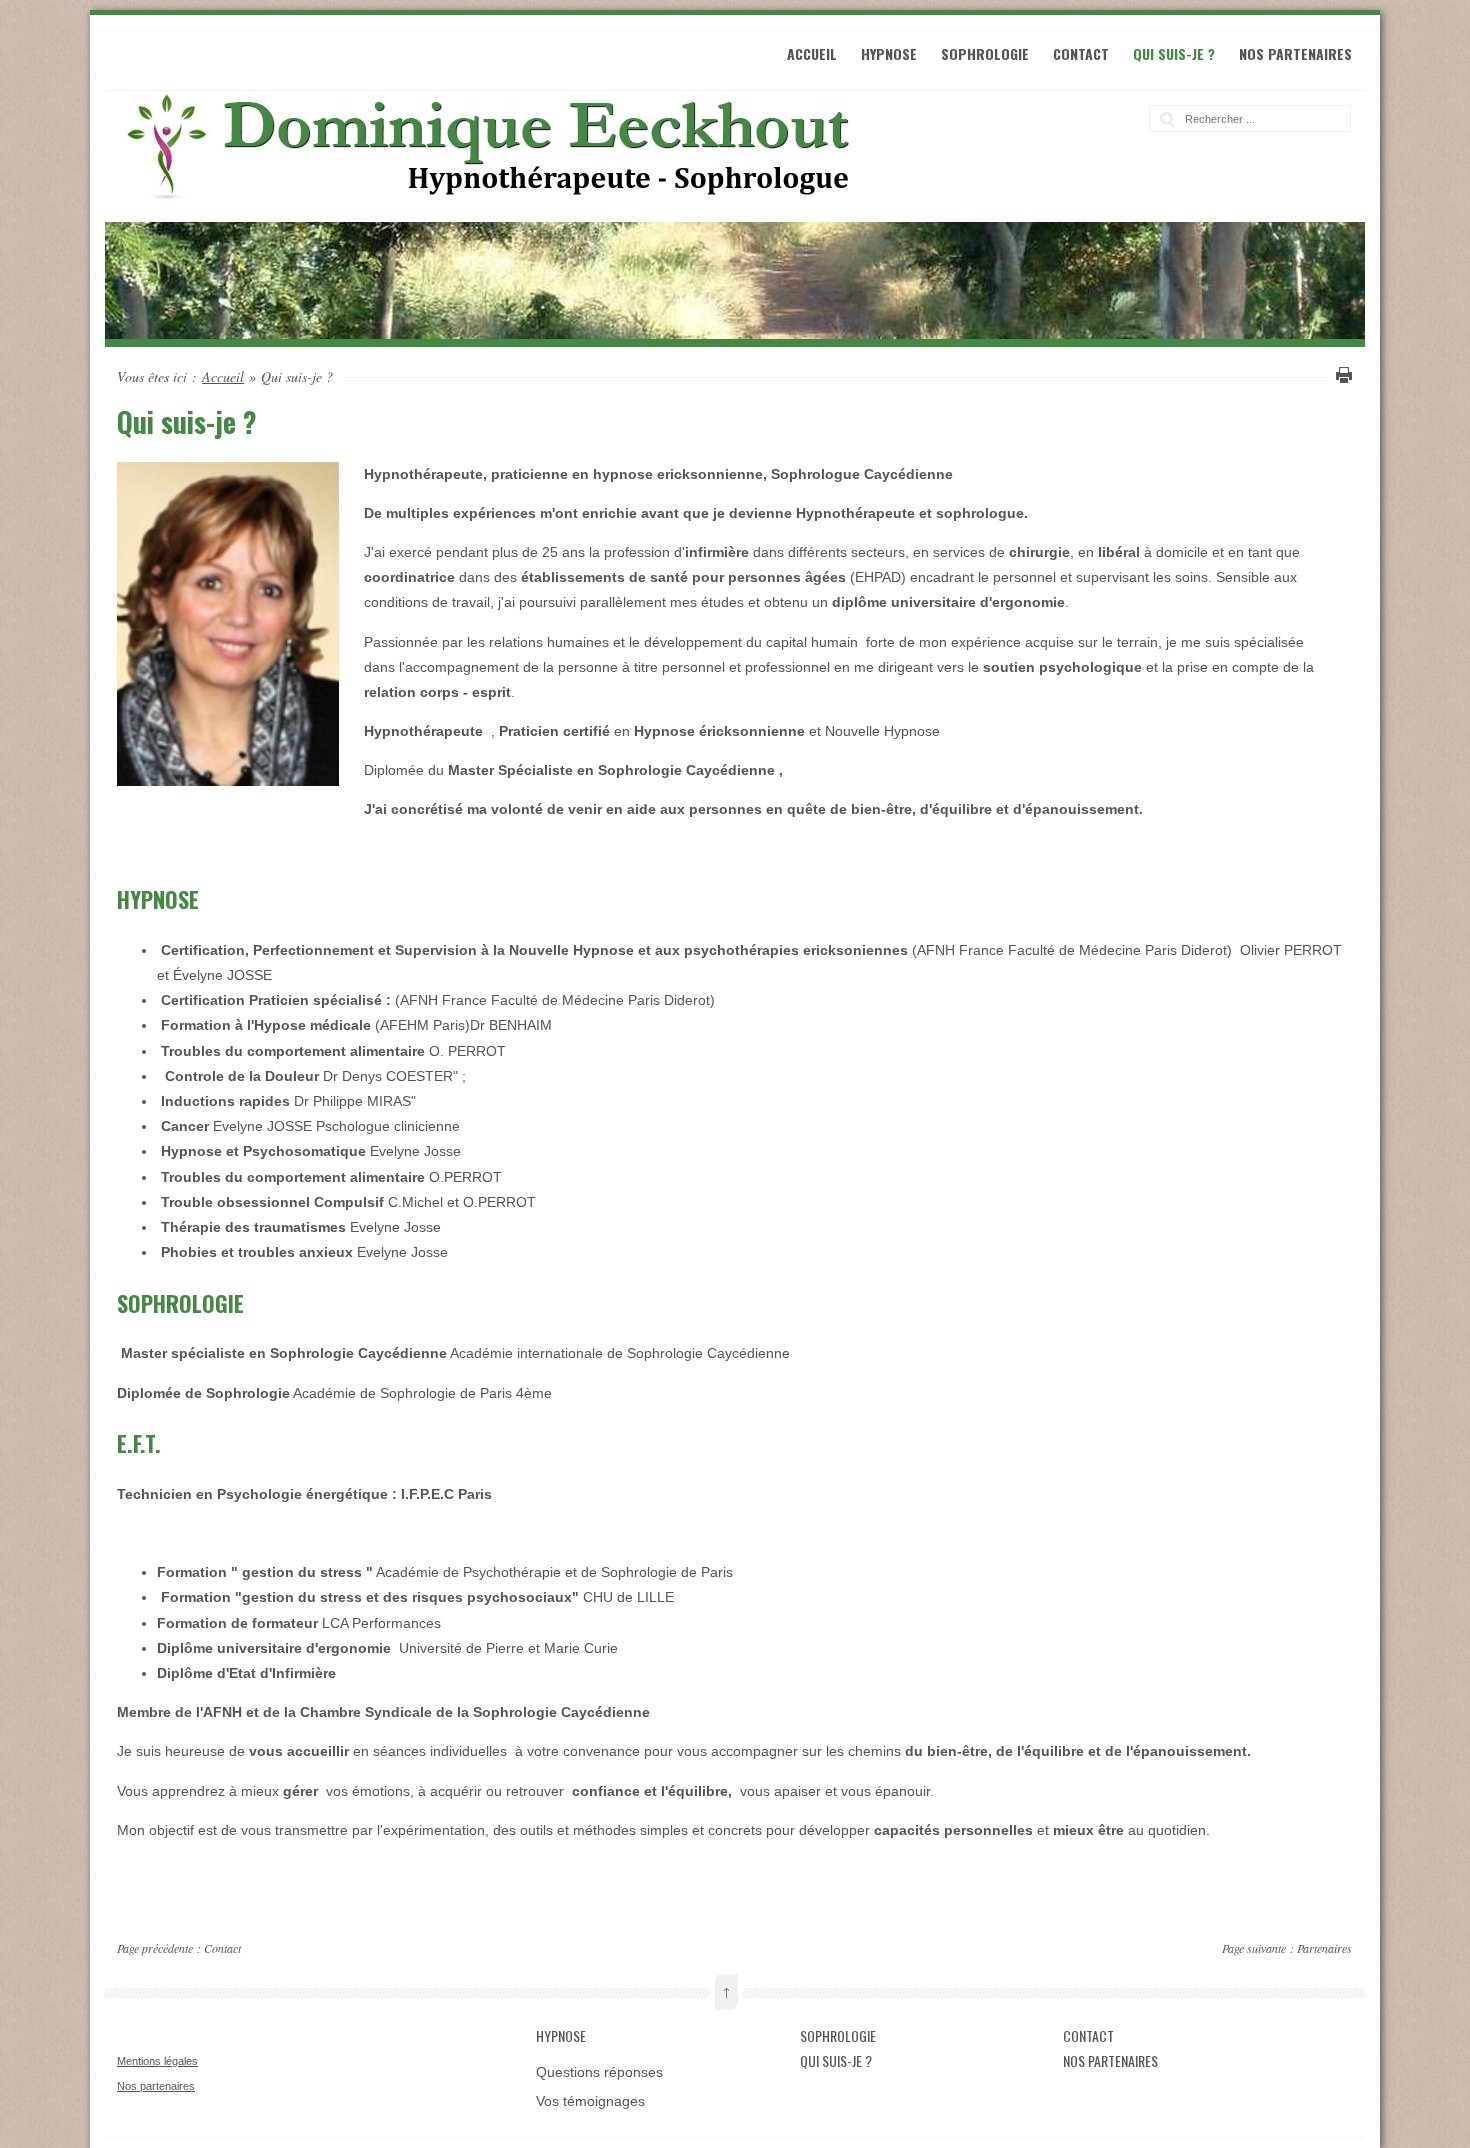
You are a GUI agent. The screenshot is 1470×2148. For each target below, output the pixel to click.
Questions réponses (599, 2072)
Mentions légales (157, 2061)
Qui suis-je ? (1174, 53)
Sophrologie (985, 53)
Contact (1081, 53)
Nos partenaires (1295, 53)
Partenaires (1324, 1948)
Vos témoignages (590, 2101)
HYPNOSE (889, 53)
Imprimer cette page (1341, 375)
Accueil (812, 53)
